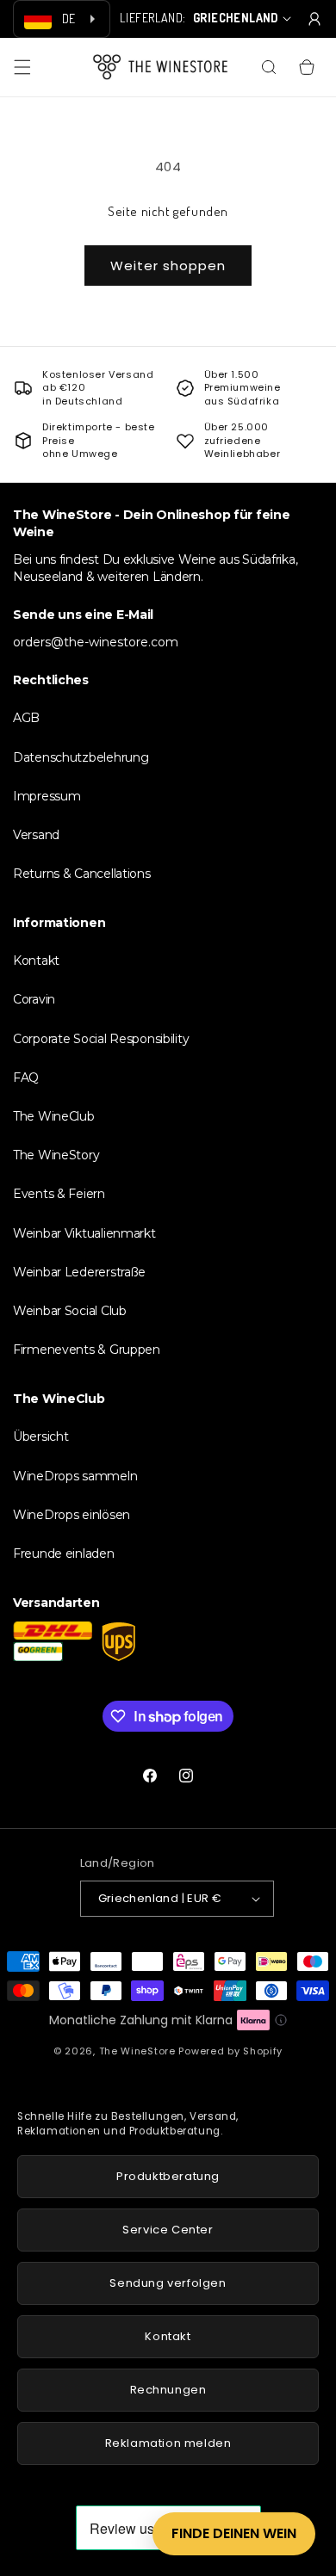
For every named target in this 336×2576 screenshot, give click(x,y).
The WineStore (137, 2051)
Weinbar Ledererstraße (79, 1272)
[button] (22, 67)
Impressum (47, 796)
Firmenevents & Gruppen (87, 1350)
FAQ (26, 1078)
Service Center (168, 2230)
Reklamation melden (168, 2443)
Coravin (34, 999)
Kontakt (36, 961)
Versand (36, 835)
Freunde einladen (64, 1554)
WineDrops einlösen (72, 1515)
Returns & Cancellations (82, 874)
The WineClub (54, 1116)
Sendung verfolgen (168, 2283)
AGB (26, 718)
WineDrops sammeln (75, 1476)
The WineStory (56, 1155)
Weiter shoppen (168, 266)
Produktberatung (168, 2176)
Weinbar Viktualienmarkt (84, 1233)
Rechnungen (168, 2390)
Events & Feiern (59, 1194)
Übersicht (40, 1436)
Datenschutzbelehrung (81, 757)
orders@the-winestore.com (96, 642)
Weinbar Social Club (70, 1311)
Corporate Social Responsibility (101, 1039)
